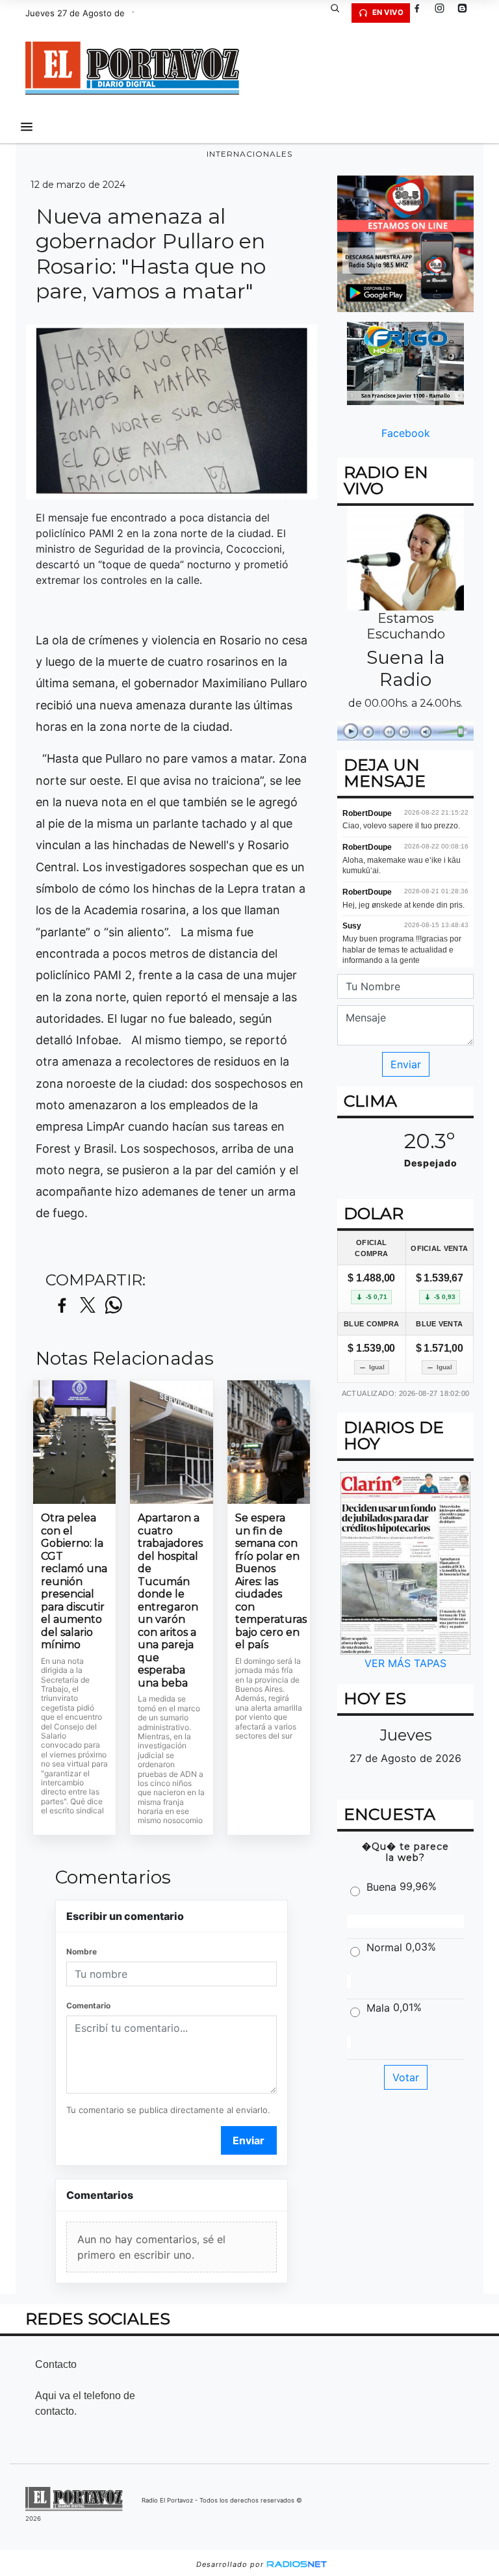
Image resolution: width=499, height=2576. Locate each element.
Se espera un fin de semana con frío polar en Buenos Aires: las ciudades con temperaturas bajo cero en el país (269, 1581)
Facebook (406, 433)
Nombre (82, 1952)
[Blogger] (467, 13)
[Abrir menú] (27, 127)
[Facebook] (422, 13)
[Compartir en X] (88, 1306)
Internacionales (249, 154)
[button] (340, 13)
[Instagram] (444, 13)
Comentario (88, 2005)
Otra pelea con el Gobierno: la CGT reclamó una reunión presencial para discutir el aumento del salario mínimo (74, 1581)
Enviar (249, 2140)
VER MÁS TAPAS (405, 1663)
